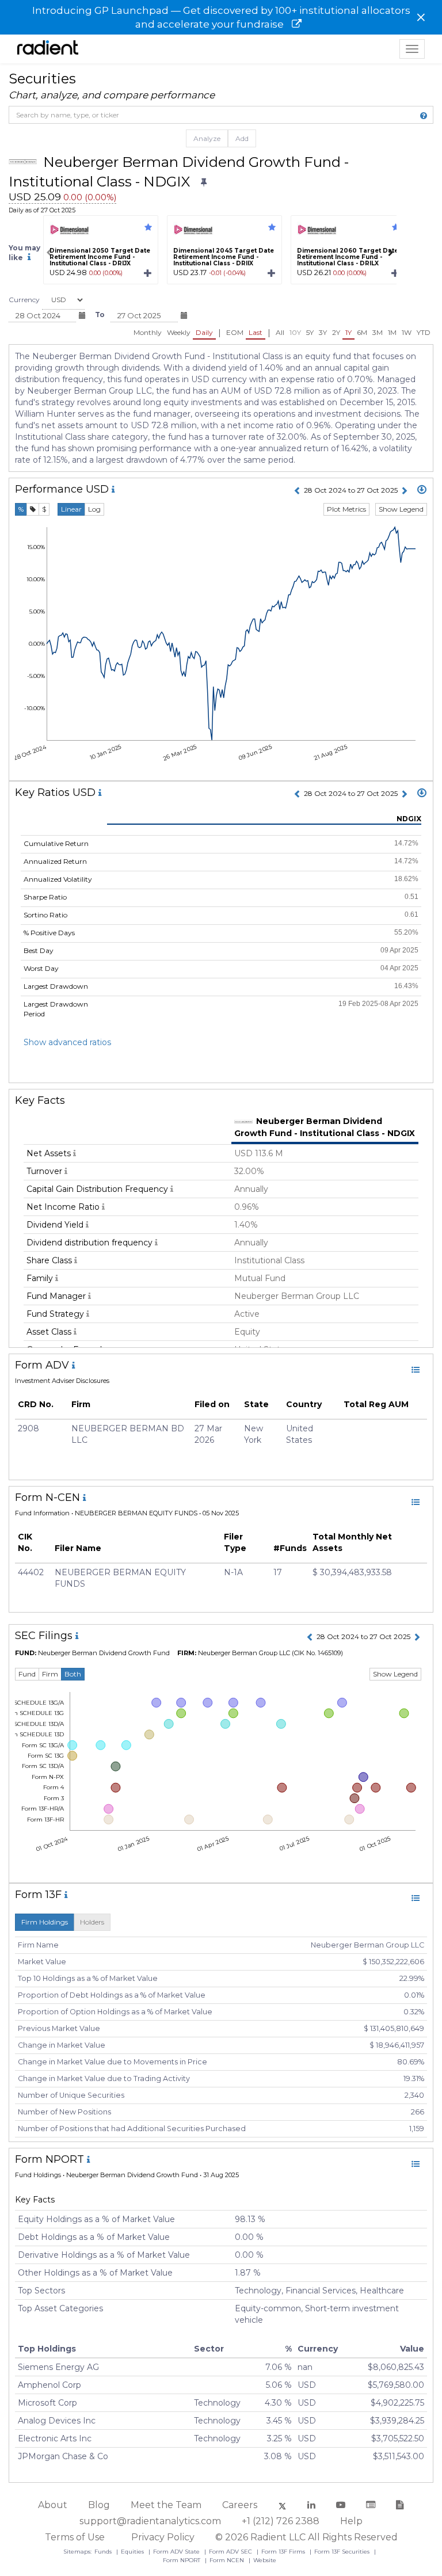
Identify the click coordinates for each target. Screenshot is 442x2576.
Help (351, 2521)
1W (407, 332)
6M (362, 332)
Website (265, 2560)
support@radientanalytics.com (150, 2521)
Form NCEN (228, 2560)
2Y (336, 332)
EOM (235, 332)
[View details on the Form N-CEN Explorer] (416, 1502)
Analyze (207, 138)
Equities (133, 2552)
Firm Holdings (45, 1922)
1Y (348, 332)
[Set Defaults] (204, 183)
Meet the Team (166, 2505)
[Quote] (33, 509)
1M (392, 332)
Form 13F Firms (284, 2552)
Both (73, 1674)
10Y (295, 332)
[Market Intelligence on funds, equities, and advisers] (48, 49)
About (53, 2505)
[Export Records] (422, 490)
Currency (24, 300)
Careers (240, 2505)
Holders (92, 1922)
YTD (424, 332)
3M (378, 332)
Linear (71, 509)
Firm (50, 1674)
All (280, 332)
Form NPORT (182, 2560)
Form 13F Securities (343, 2552)
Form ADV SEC (231, 2552)
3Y (323, 332)
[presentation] (49, 253)
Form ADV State (177, 2552)
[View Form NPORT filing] (416, 2164)
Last (256, 332)
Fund (27, 1674)
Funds (104, 2552)
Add (242, 138)
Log (94, 509)
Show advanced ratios (67, 1042)
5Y (310, 332)
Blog (99, 2505)
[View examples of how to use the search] (424, 116)
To (100, 315)
